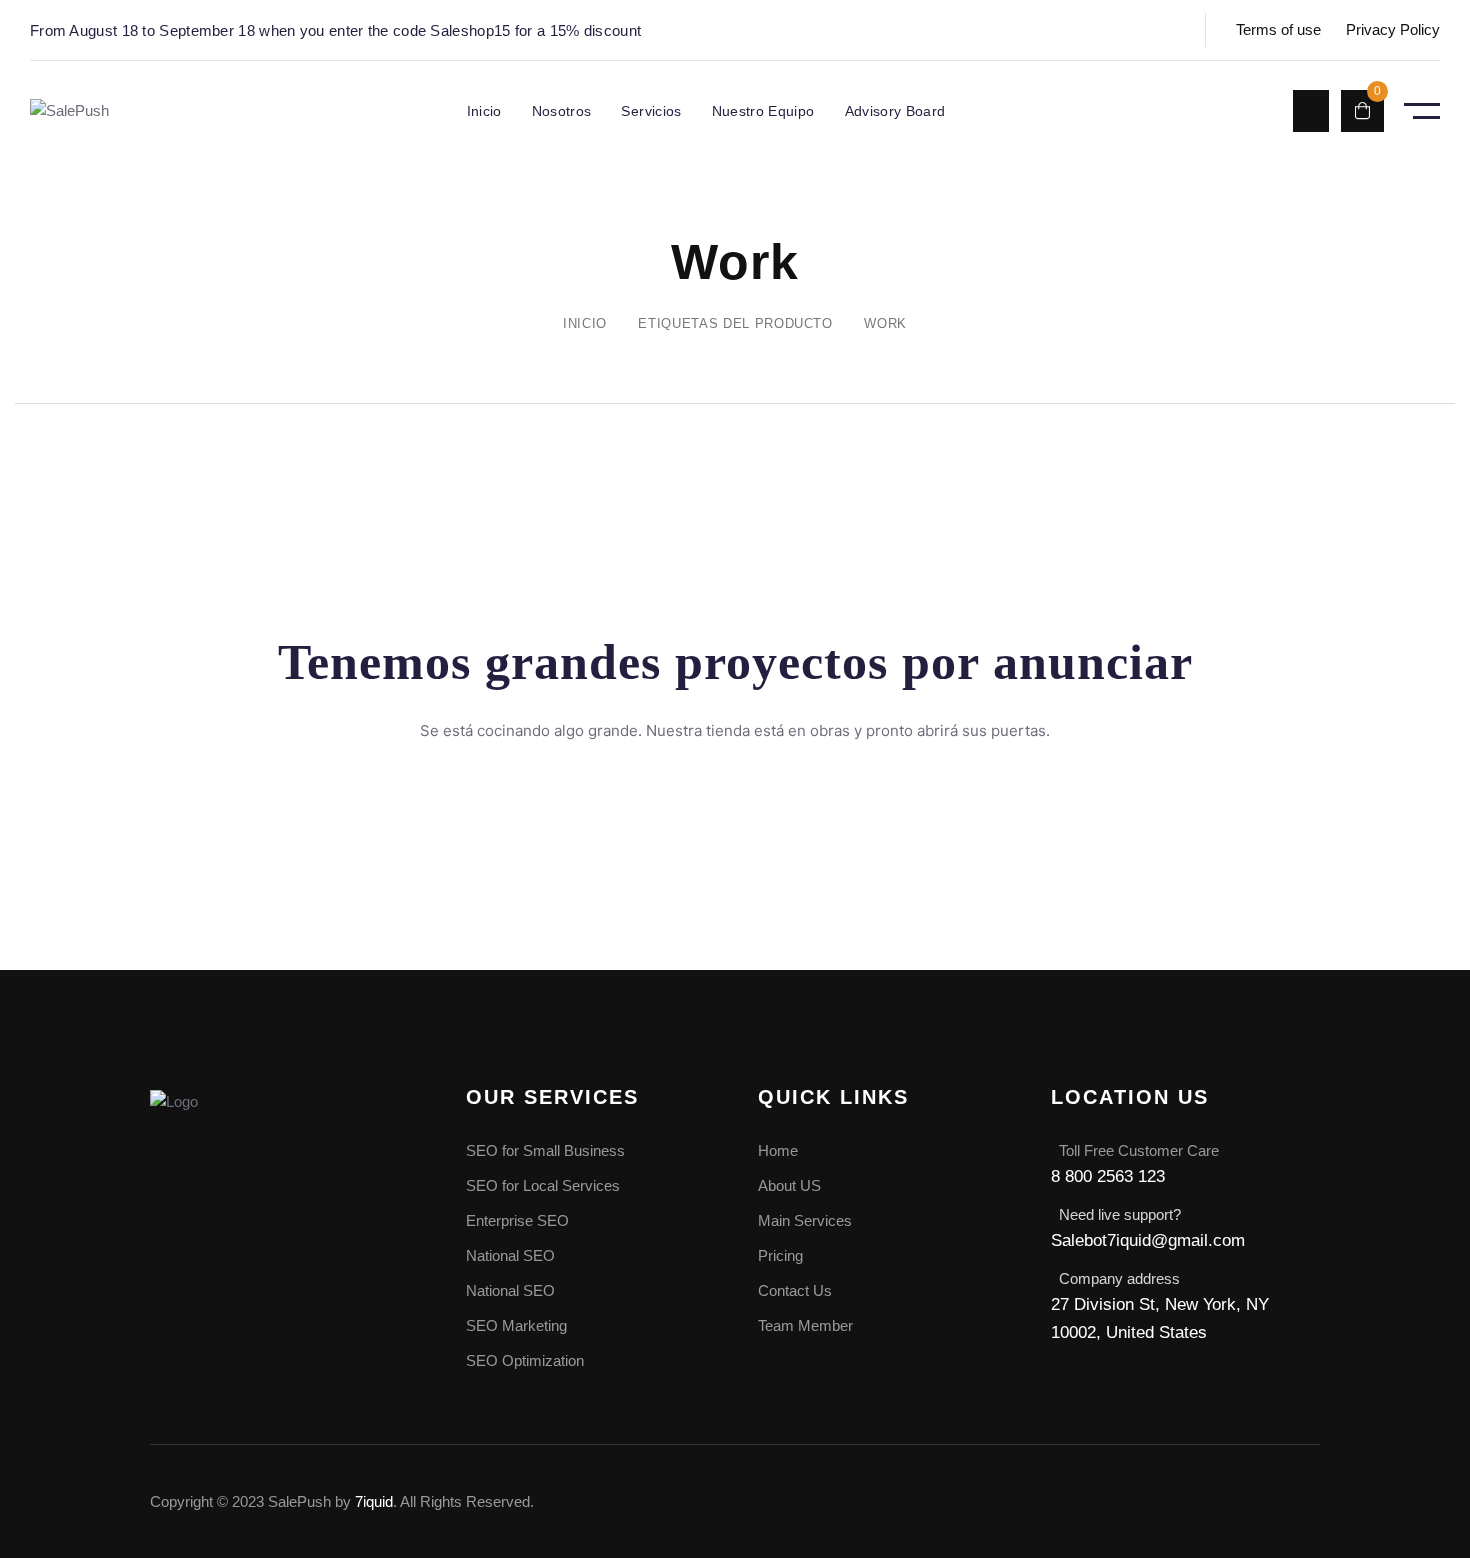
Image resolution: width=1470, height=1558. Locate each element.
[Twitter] (1173, 1498)
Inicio (585, 323)
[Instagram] (1239, 1498)
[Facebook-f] (1107, 1498)
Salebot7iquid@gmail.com (1148, 1240)
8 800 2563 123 (1108, 1176)
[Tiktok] (1305, 1498)
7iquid (374, 1501)
